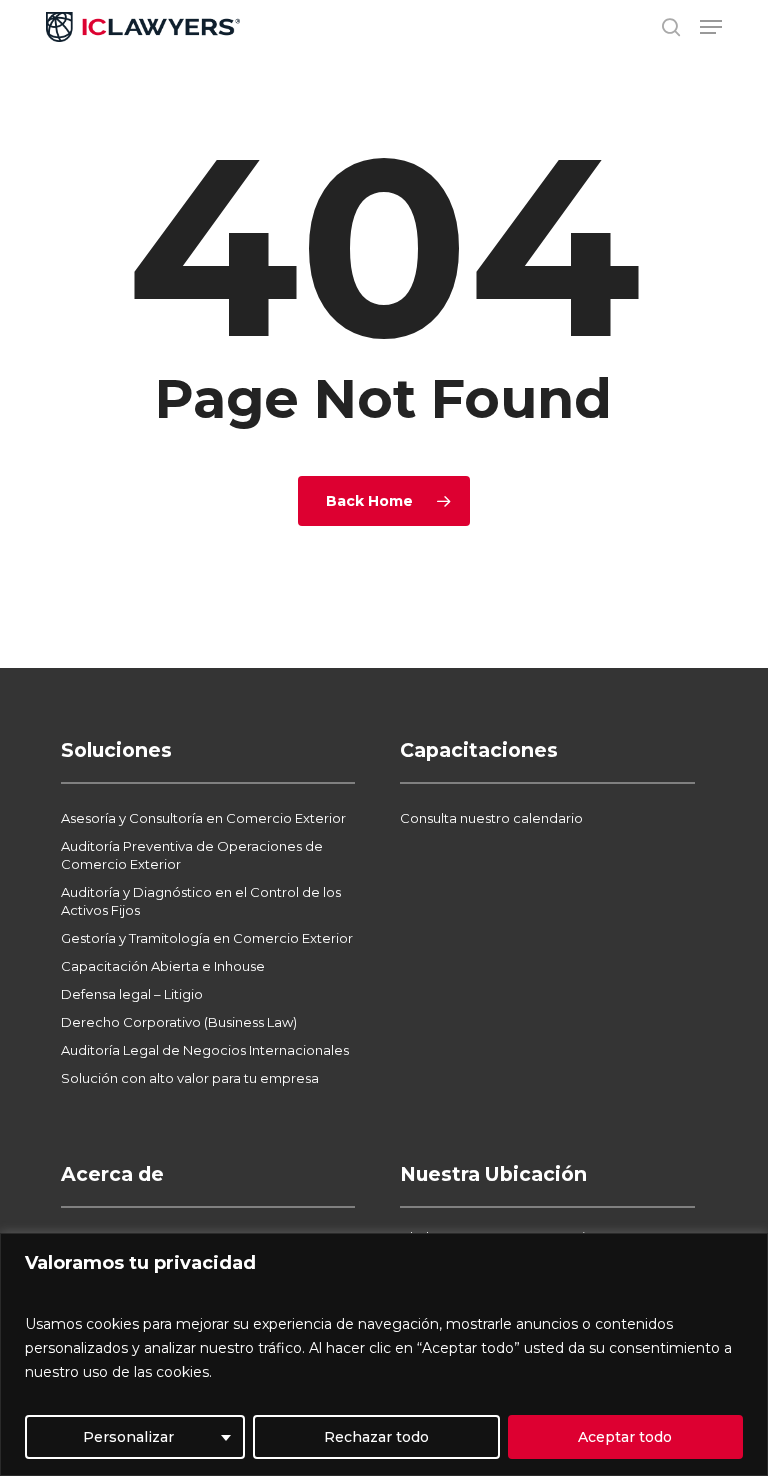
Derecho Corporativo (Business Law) (179, 1022)
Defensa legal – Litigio (132, 994)
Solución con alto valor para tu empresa (190, 1078)
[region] (384, 1354)
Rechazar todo (376, 1437)
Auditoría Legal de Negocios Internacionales (205, 1050)
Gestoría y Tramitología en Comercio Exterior (207, 938)
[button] (711, 27)
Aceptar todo (625, 1437)
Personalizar (128, 1437)
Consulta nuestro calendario (491, 818)
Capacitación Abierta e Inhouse (163, 966)
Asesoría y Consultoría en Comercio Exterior (203, 818)
